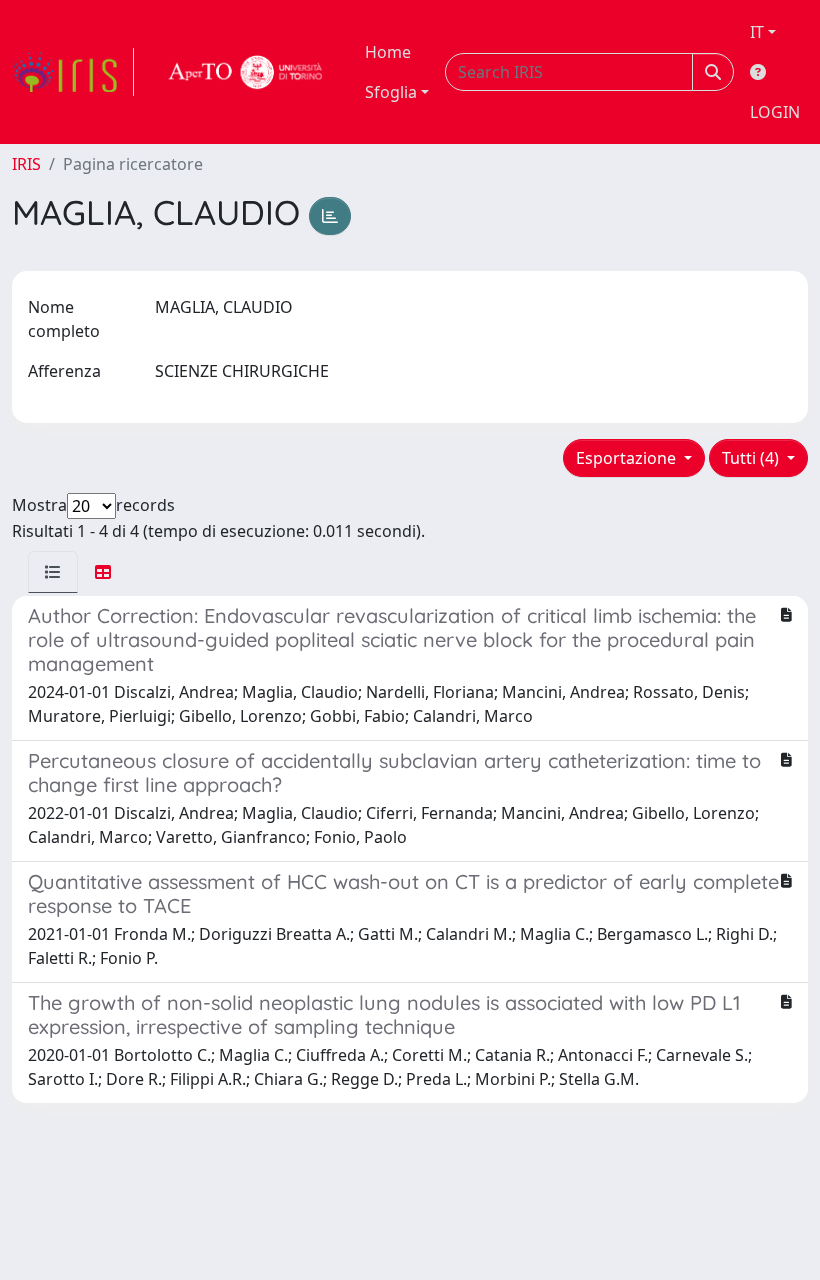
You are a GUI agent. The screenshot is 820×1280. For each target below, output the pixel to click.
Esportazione (628, 458)
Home (388, 52)
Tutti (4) (752, 458)
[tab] (53, 572)
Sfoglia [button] (391, 92)
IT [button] (757, 32)
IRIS (26, 164)
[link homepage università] (246, 72)
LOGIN (775, 112)
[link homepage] (73, 72)
